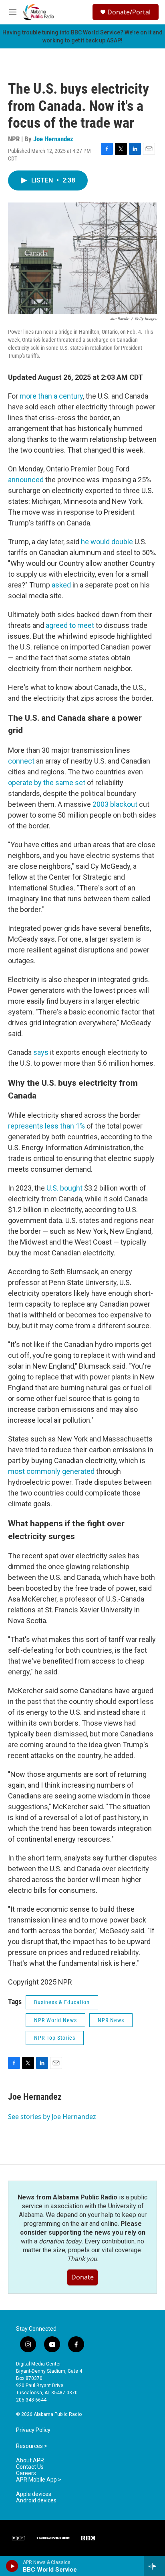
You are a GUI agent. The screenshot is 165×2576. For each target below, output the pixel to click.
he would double (107, 542)
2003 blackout (115, 804)
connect (21, 761)
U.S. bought (64, 1188)
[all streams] (154, 2566)
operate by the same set (47, 783)
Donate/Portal (129, 12)
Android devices (36, 2501)
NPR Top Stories (55, 2038)
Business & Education (62, 2002)
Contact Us (30, 2467)
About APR (30, 2461)
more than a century (51, 396)
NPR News (111, 2020)
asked (61, 585)
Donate (82, 2277)
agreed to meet (70, 625)
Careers (26, 2473)
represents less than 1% (46, 1126)
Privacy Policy (33, 2430)
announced (26, 480)
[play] (12, 2566)
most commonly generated (51, 1471)
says (41, 1052)
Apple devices (34, 2494)
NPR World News (55, 2020)
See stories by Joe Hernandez (52, 2117)
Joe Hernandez (53, 139)
